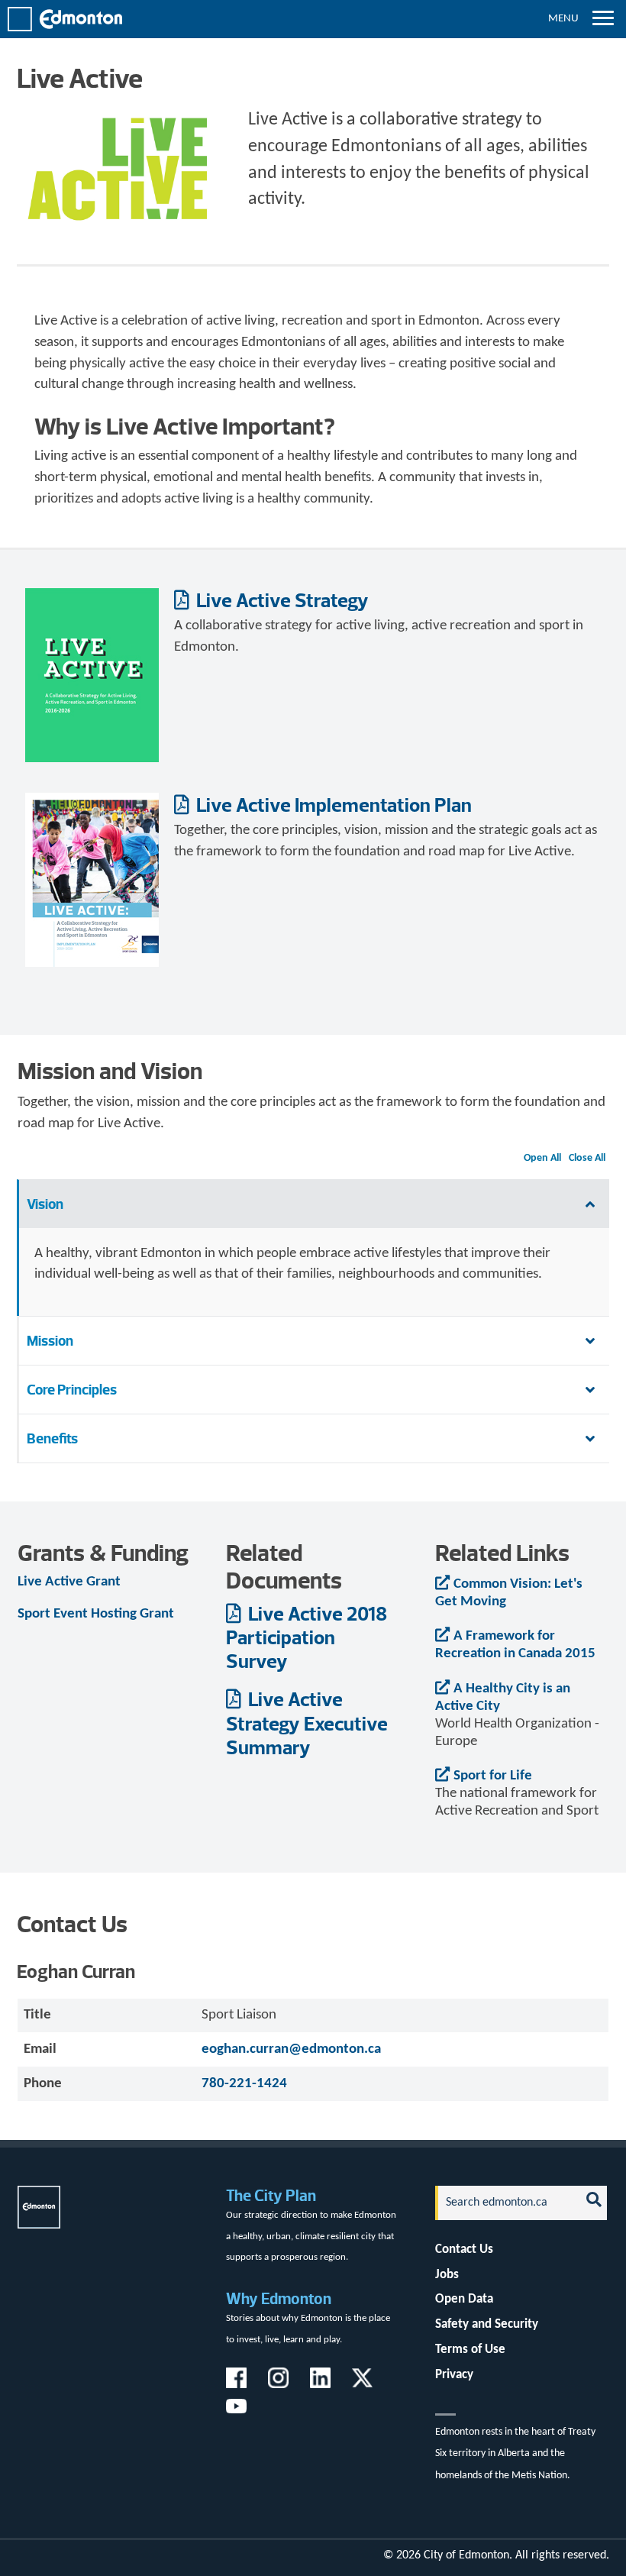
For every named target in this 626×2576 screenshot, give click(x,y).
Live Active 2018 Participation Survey (307, 1637)
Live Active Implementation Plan (332, 805)
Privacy (454, 2375)
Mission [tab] (50, 1341)
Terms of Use (470, 2350)
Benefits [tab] (52, 1438)
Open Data (464, 2299)
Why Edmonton (279, 2298)
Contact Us (464, 2250)
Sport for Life (493, 1776)
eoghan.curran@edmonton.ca (291, 2049)
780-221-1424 (244, 2084)
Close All (587, 1158)
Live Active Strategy (281, 600)
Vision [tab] (45, 1204)
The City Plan (271, 2195)
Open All (542, 1158)
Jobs (447, 2275)
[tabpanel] (313, 1272)
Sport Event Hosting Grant (96, 1614)
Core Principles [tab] (72, 1390)
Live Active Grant (69, 1582)
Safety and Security (487, 2324)
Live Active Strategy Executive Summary (307, 1723)
